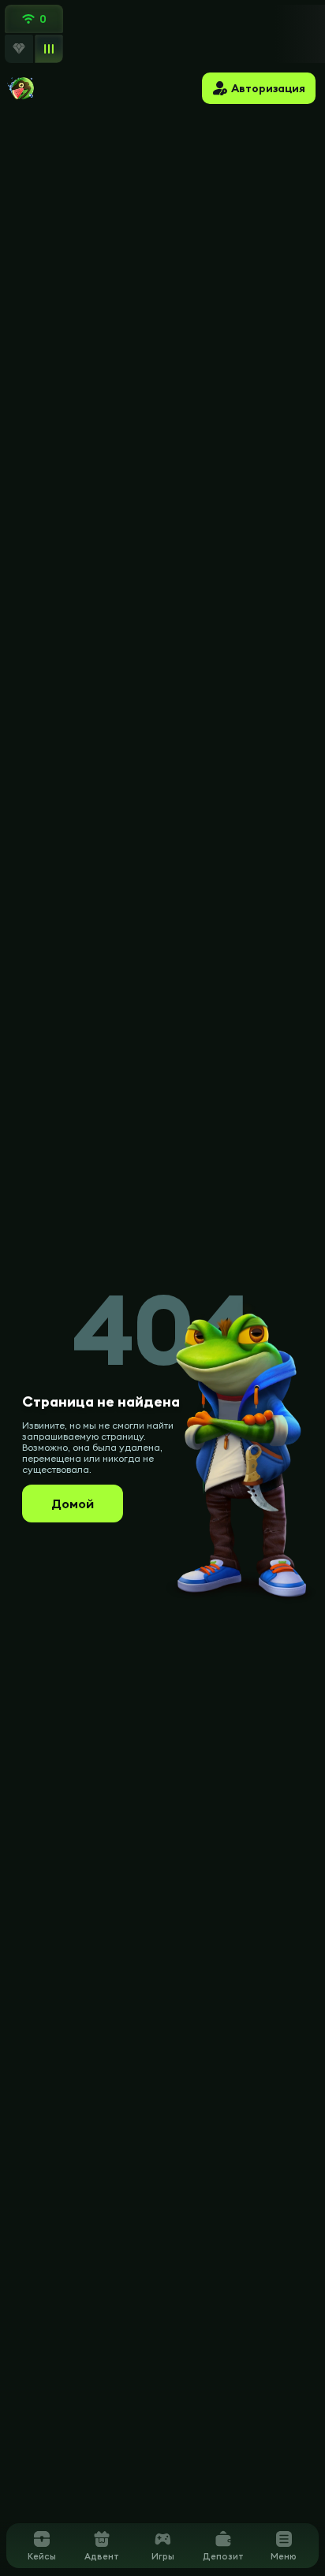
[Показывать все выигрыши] (49, 48)
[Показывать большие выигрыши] (19, 49)
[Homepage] (21, 88)
